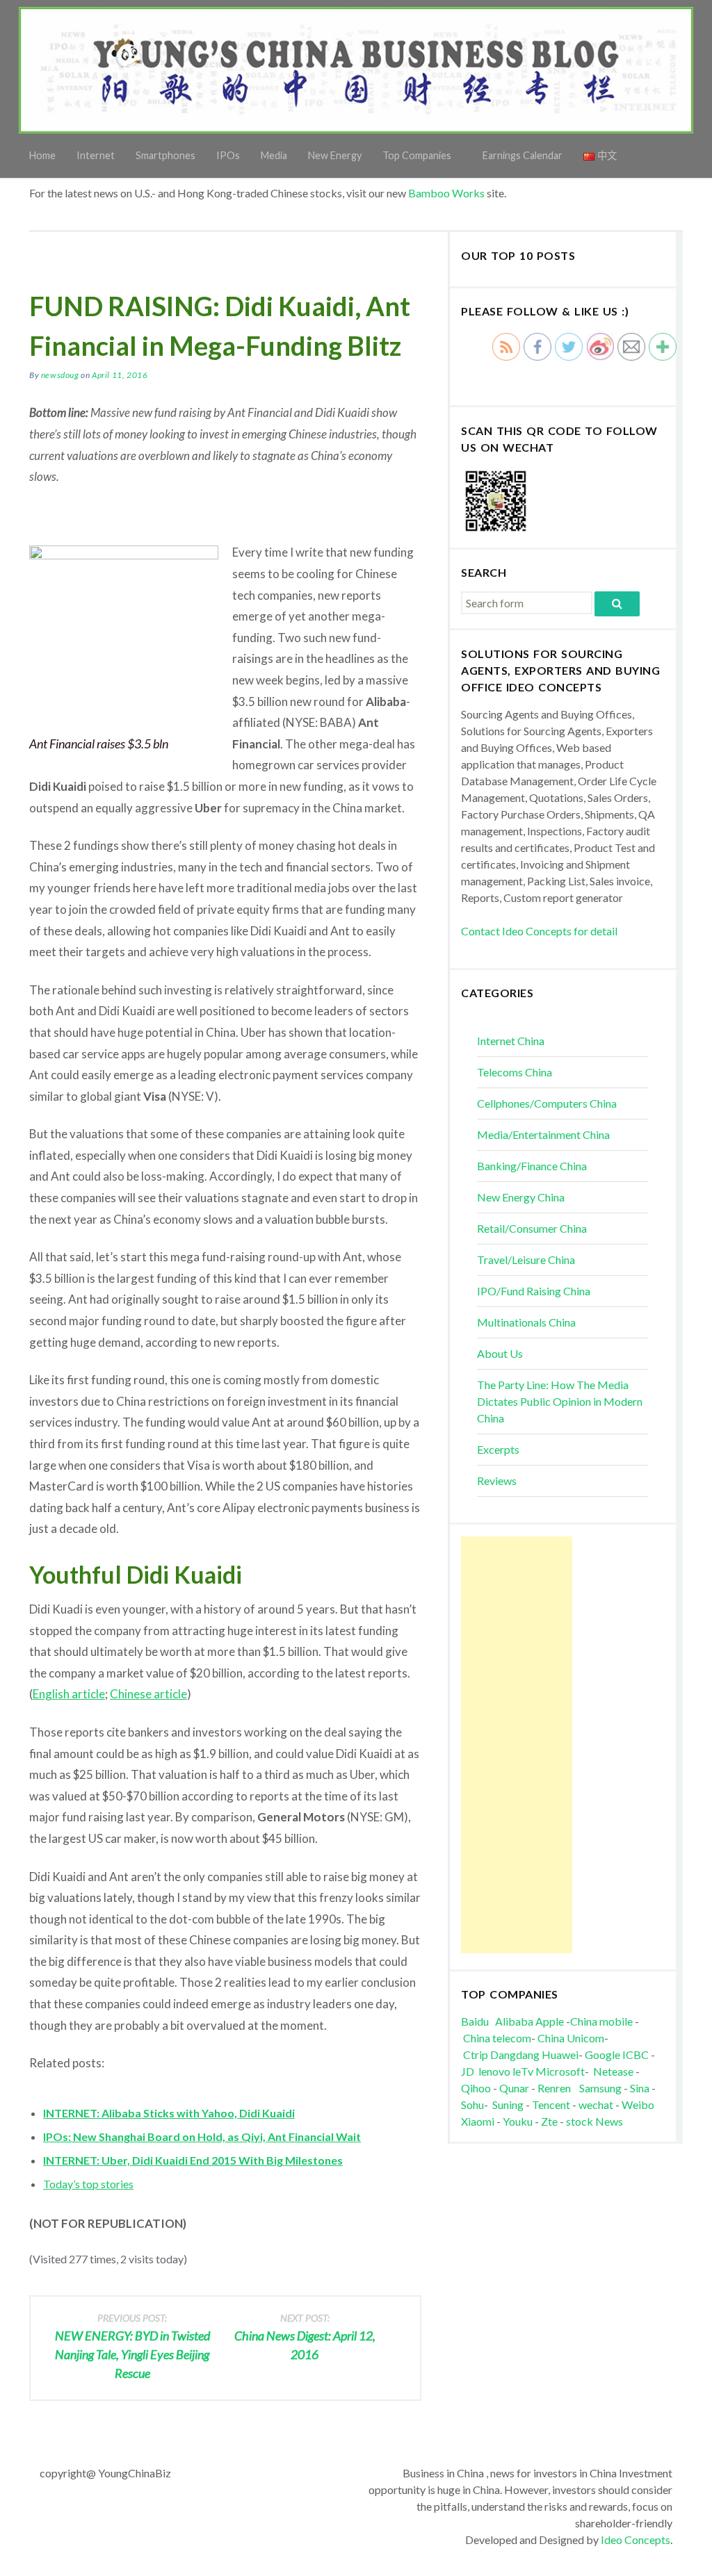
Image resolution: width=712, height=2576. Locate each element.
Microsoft (560, 2071)
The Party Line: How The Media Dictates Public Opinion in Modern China (560, 1401)
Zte (549, 2121)
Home (42, 155)
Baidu (475, 2021)
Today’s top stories (88, 2184)
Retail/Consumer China (532, 1228)
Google (602, 2054)
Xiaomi (478, 2121)
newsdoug (60, 375)
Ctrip (476, 2054)
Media (274, 155)
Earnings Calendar (523, 155)
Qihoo (476, 2088)
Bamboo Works (446, 193)
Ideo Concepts (636, 2540)
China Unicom (571, 2038)
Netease (613, 2071)
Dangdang (515, 2054)
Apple (550, 2021)
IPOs (228, 155)
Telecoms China (515, 1072)
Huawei (560, 2054)
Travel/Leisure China (526, 1260)
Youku (519, 2121)
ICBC (637, 2054)
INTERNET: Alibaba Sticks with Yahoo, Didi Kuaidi (169, 2113)
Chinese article (148, 1694)
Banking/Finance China (532, 1166)
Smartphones (165, 155)
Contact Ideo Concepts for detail (539, 931)
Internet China (511, 1041)
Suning (508, 2105)
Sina (640, 2088)
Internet (96, 155)
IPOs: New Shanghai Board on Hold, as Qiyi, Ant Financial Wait (202, 2136)
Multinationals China (526, 1322)
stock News (594, 2121)
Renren (557, 2088)
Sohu (472, 2105)
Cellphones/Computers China (547, 1103)
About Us (500, 1353)
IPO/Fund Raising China (534, 1291)
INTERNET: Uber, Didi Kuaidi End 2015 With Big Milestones (193, 2160)
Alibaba (514, 2021)
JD (468, 2071)
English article (69, 1694)
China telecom (497, 2038)
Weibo (639, 2105)
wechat (597, 2105)
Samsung (600, 2088)
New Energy (335, 155)
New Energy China (521, 1197)
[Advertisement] (517, 1745)
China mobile (601, 2021)
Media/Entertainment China (543, 1134)
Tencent (551, 2105)
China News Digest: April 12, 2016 (305, 2337)
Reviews (497, 1480)
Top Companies (417, 155)
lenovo (494, 2071)
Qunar (514, 2088)
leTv (523, 2071)
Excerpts (498, 1449)
